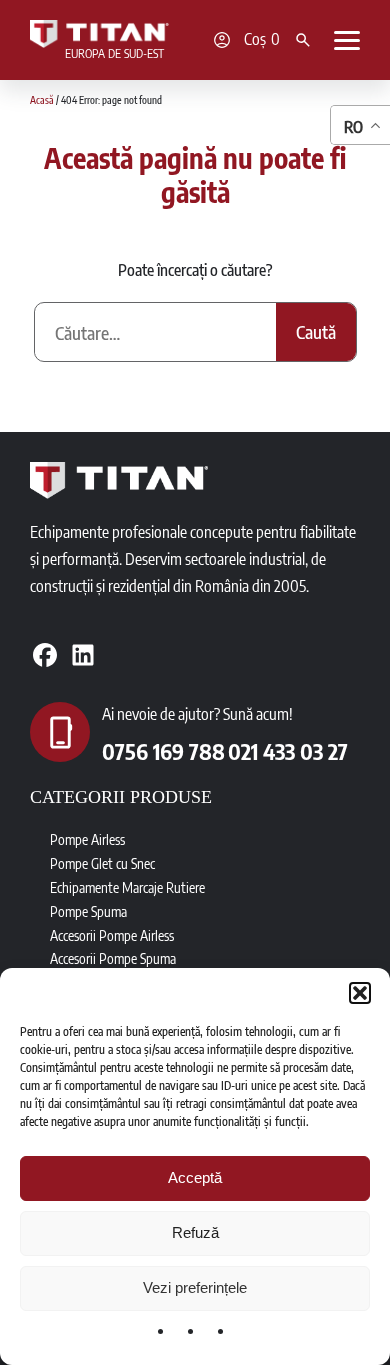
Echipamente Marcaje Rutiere (127, 887)
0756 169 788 (163, 751)
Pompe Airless (87, 839)
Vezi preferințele (195, 1287)
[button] (360, 993)
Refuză (195, 1232)
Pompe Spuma (88, 911)
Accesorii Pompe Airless (112, 935)
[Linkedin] (83, 655)
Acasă (42, 100)
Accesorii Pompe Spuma (113, 958)
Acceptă (195, 1177)
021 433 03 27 (288, 751)
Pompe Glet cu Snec (102, 863)
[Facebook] (45, 655)
